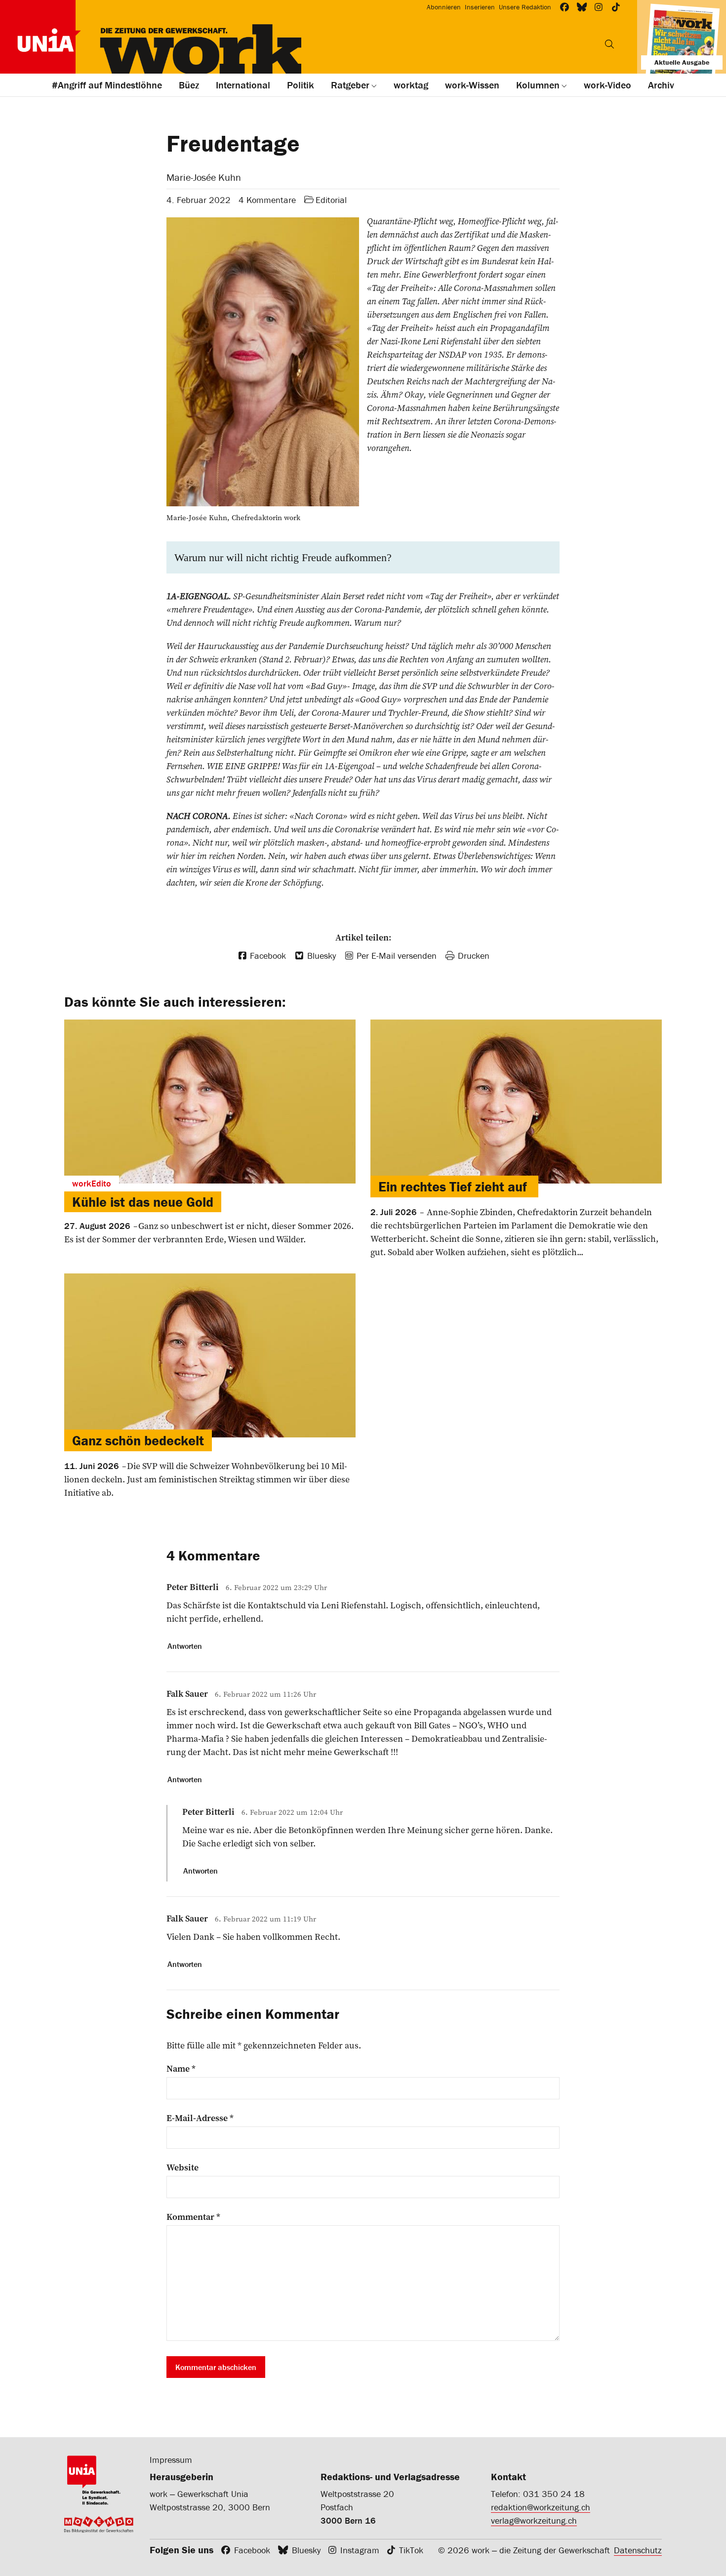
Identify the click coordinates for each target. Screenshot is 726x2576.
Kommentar (193, 2217)
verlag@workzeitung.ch (534, 2520)
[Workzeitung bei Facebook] (565, 7)
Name (181, 2069)
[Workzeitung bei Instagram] (599, 7)
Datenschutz (638, 2550)
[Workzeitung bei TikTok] (616, 7)
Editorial (331, 200)
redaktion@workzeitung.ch (541, 2507)
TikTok (411, 2550)
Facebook (252, 2550)
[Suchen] (609, 44)
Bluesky (306, 2550)
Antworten (185, 1646)
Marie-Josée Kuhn (204, 177)
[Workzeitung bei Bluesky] (582, 7)
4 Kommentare (267, 200)
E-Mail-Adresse (200, 2118)
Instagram (360, 2550)
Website (182, 2167)
